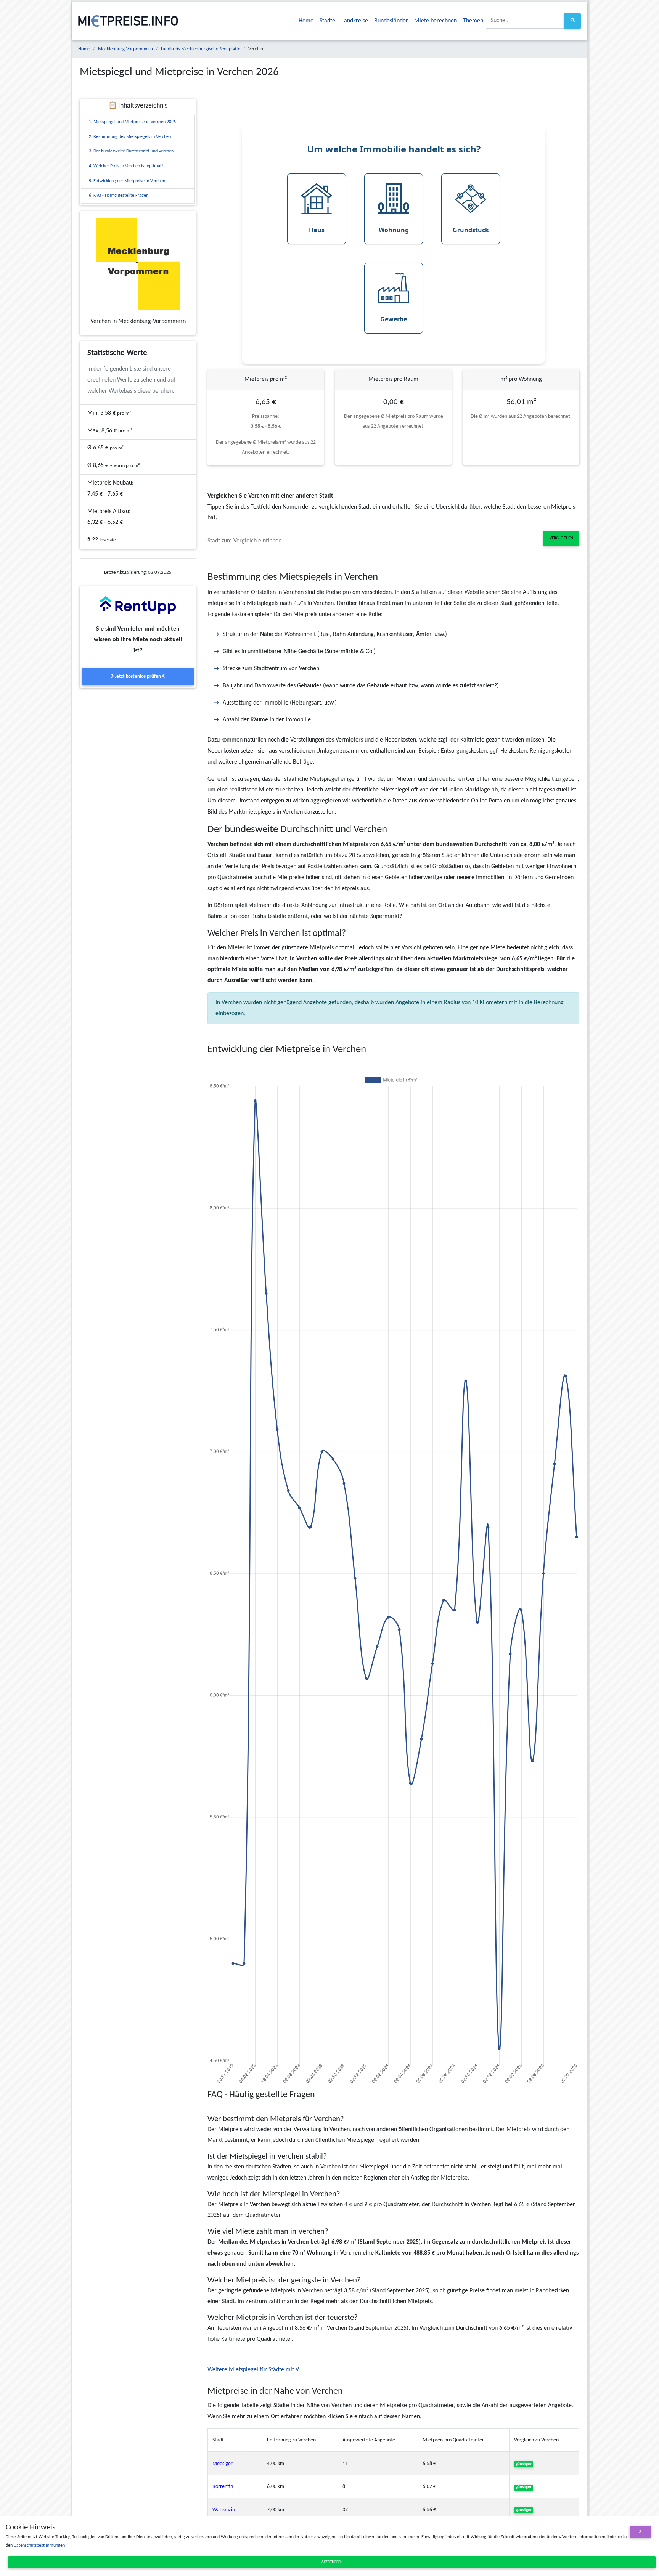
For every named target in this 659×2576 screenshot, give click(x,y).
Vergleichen (561, 538)
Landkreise (355, 21)
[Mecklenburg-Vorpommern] (138, 264)
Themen (473, 21)
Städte (327, 21)
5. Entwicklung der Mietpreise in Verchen (127, 181)
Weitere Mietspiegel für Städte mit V (253, 2370)
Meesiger (223, 2464)
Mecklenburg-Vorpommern (125, 49)
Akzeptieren (332, 2562)
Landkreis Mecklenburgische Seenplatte (201, 49)
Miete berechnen (436, 21)
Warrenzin (224, 2510)
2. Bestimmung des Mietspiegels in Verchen (130, 137)
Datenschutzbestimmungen (39, 2546)
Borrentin (223, 2487)
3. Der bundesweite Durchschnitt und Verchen (131, 151)
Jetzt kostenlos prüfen (138, 677)
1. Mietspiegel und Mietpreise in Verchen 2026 (132, 122)
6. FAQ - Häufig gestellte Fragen (119, 196)
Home (306, 21)
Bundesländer (391, 21)
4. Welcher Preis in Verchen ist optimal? (126, 166)
